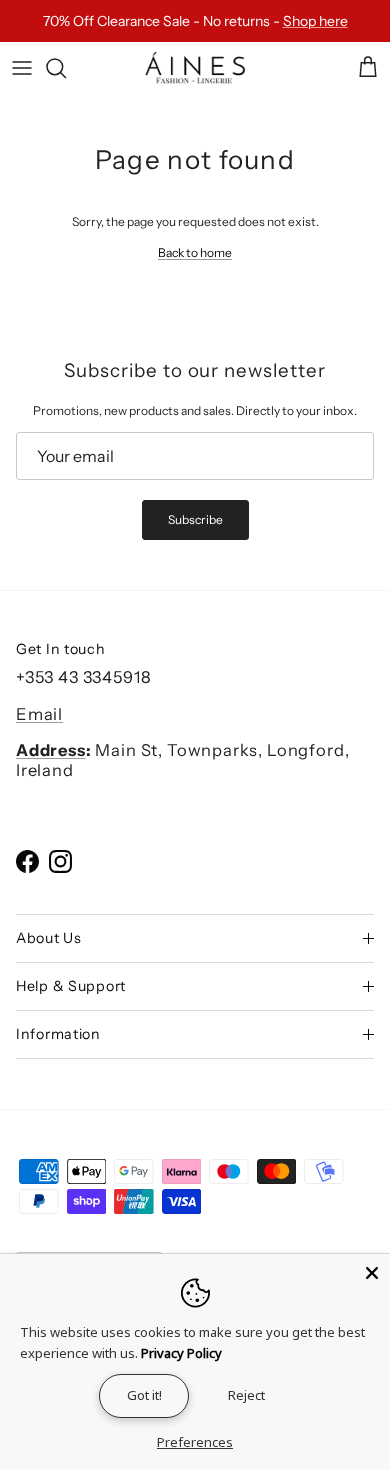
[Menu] (22, 68)
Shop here (315, 21)
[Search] (66, 68)
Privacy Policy (181, 1353)
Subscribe (195, 519)
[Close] (372, 1272)
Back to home (195, 252)
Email (39, 714)
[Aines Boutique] (195, 68)
